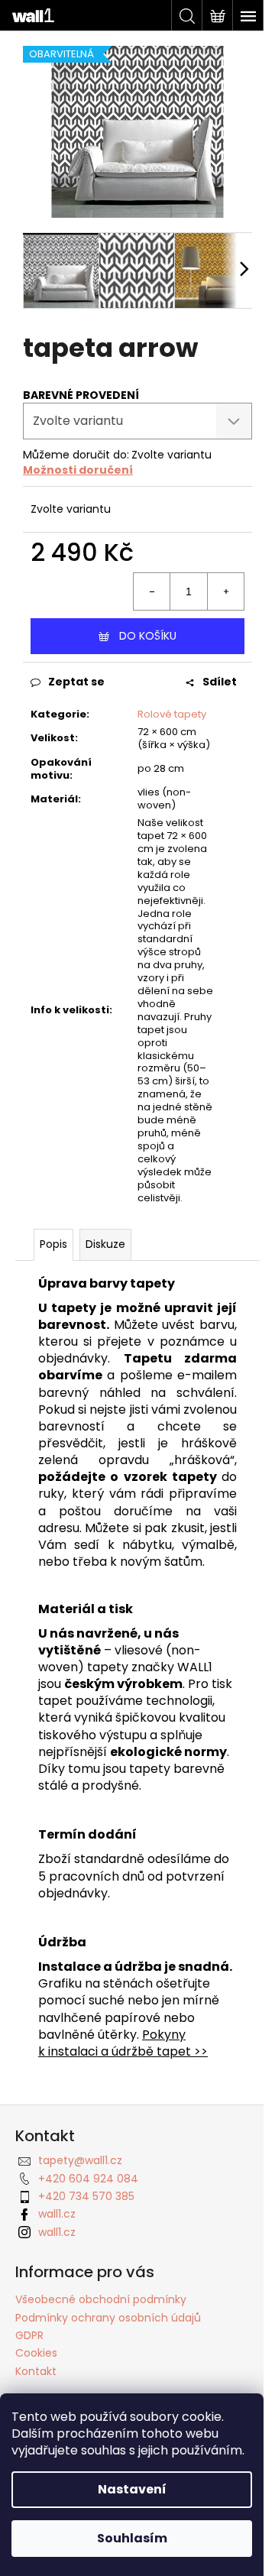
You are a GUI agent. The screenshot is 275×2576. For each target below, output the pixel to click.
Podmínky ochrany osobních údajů (108, 2318)
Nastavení (132, 2489)
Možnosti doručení (78, 470)
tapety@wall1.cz (80, 2160)
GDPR (29, 2335)
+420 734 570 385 (86, 2196)
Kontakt (36, 2371)
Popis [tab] (53, 1244)
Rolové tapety (172, 714)
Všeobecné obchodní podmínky (101, 2299)
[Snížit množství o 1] (152, 591)
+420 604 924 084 (88, 2179)
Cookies (36, 2353)
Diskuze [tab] (105, 1244)
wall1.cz (57, 2214)
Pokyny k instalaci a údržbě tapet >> (123, 2043)
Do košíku (148, 636)
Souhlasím (132, 2538)
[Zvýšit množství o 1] (225, 591)
